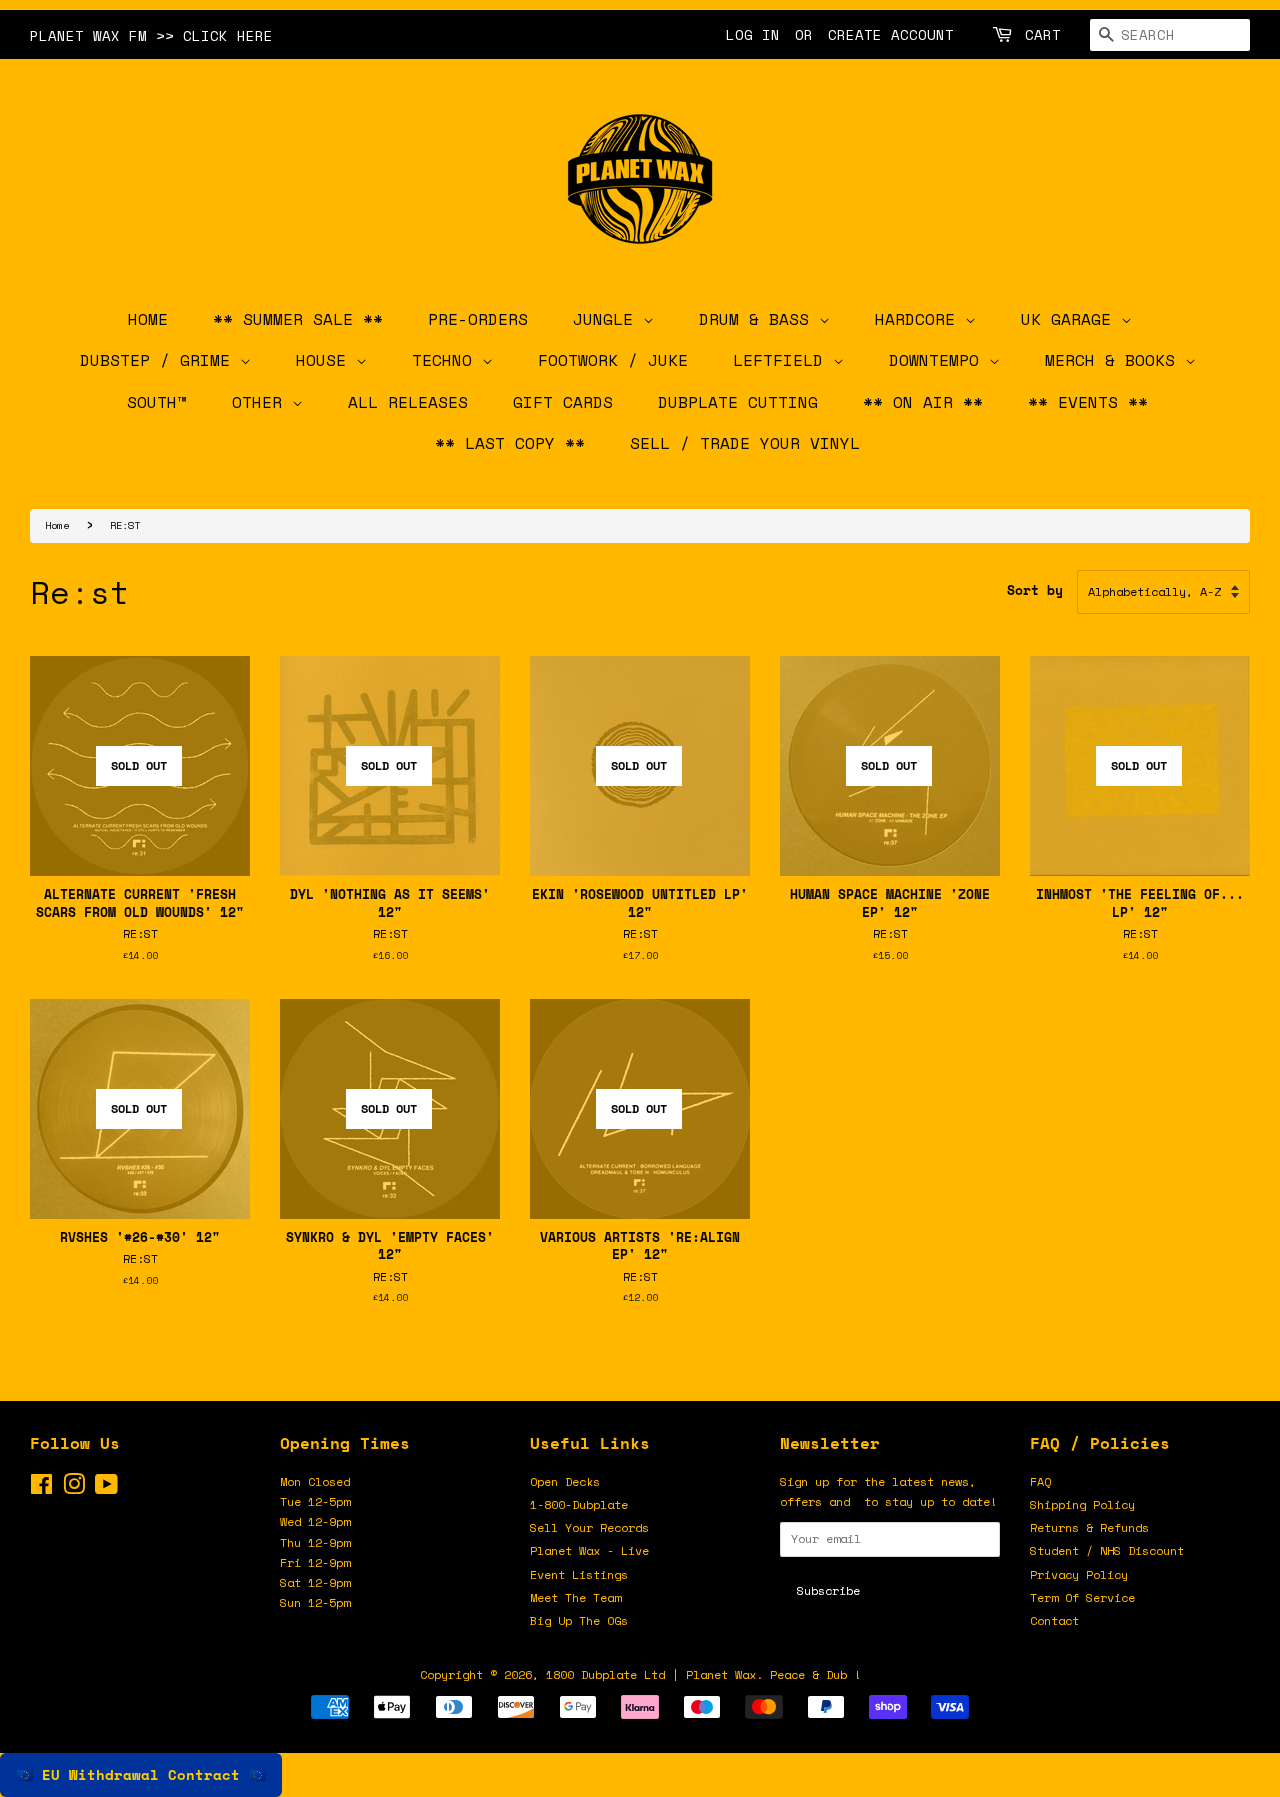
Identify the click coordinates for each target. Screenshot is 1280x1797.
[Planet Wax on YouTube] (106, 1488)
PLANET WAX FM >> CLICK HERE (151, 35)
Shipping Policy (1082, 1504)
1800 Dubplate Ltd (605, 1674)
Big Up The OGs (579, 1620)
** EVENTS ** (1088, 402)
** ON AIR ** (923, 402)
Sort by (1035, 590)
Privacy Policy (1079, 1574)
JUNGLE (608, 319)
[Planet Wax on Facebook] (41, 1488)
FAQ (1040, 1481)
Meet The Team (575, 1597)
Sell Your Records (589, 1527)
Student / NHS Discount (1107, 1550)
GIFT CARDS (563, 402)
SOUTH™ (157, 402)
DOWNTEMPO (939, 360)
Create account (891, 34)
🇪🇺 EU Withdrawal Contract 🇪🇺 (141, 1774)
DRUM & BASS (759, 319)
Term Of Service (1082, 1597)
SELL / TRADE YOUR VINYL (745, 443)
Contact (1054, 1620)
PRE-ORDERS (478, 319)
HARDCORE (920, 319)
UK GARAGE (1071, 319)
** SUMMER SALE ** (298, 319)
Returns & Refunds (1089, 1527)
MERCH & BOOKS (1115, 360)
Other (262, 402)
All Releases (408, 402)
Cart (1043, 34)
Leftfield (783, 360)
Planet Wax (721, 1674)
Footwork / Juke (613, 360)
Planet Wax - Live (589, 1550)
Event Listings (579, 1574)
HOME (148, 319)
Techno (447, 360)
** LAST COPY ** (510, 443)
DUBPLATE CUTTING (738, 402)
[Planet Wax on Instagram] (74, 1488)
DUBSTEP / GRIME (160, 360)
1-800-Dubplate (579, 1504)
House (326, 360)
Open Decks (565, 1481)
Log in (753, 34)
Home (57, 525)
